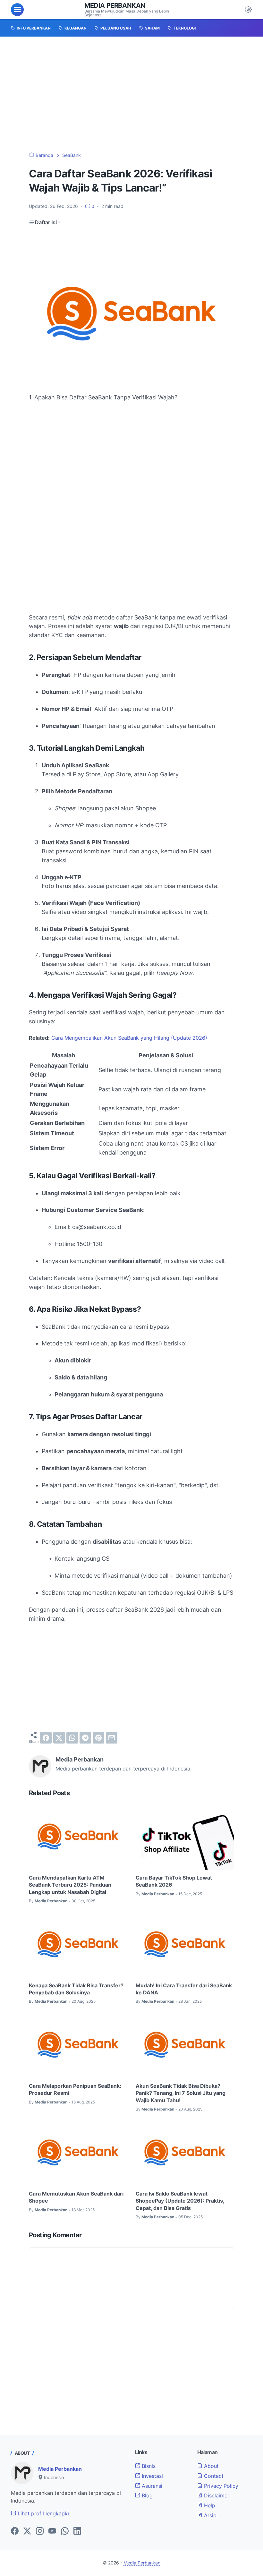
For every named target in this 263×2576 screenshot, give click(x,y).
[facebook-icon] (15, 2531)
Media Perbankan (115, 5)
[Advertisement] (131, 94)
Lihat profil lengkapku (43, 2513)
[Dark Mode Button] (248, 10)
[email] (112, 1738)
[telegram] (85, 1738)
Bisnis (148, 2466)
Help (209, 2505)
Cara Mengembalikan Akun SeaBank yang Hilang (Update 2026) (129, 1038)
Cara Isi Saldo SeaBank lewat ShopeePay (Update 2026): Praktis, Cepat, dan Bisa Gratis (180, 2201)
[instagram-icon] (40, 2531)
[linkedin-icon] (77, 2531)
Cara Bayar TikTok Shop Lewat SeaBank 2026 (174, 1881)
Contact (213, 2476)
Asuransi (151, 2486)
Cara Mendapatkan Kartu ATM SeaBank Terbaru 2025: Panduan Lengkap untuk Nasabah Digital (70, 1885)
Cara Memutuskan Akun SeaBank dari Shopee (76, 2197)
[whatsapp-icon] (65, 2531)
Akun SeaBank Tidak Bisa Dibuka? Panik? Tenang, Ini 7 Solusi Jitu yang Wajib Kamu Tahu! (181, 2093)
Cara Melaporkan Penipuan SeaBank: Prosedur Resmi (75, 2089)
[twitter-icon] (27, 2531)
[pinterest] (98, 1738)
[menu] (17, 10)
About (211, 2466)
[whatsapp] (72, 1738)
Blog (146, 2495)
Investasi (152, 2476)
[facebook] (46, 1738)
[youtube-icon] (52, 2531)
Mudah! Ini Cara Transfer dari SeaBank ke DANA (184, 1989)
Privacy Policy (220, 2486)
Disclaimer (216, 2495)
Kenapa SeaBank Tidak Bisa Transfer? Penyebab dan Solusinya (76, 1989)
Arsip (209, 2515)
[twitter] (59, 1738)
